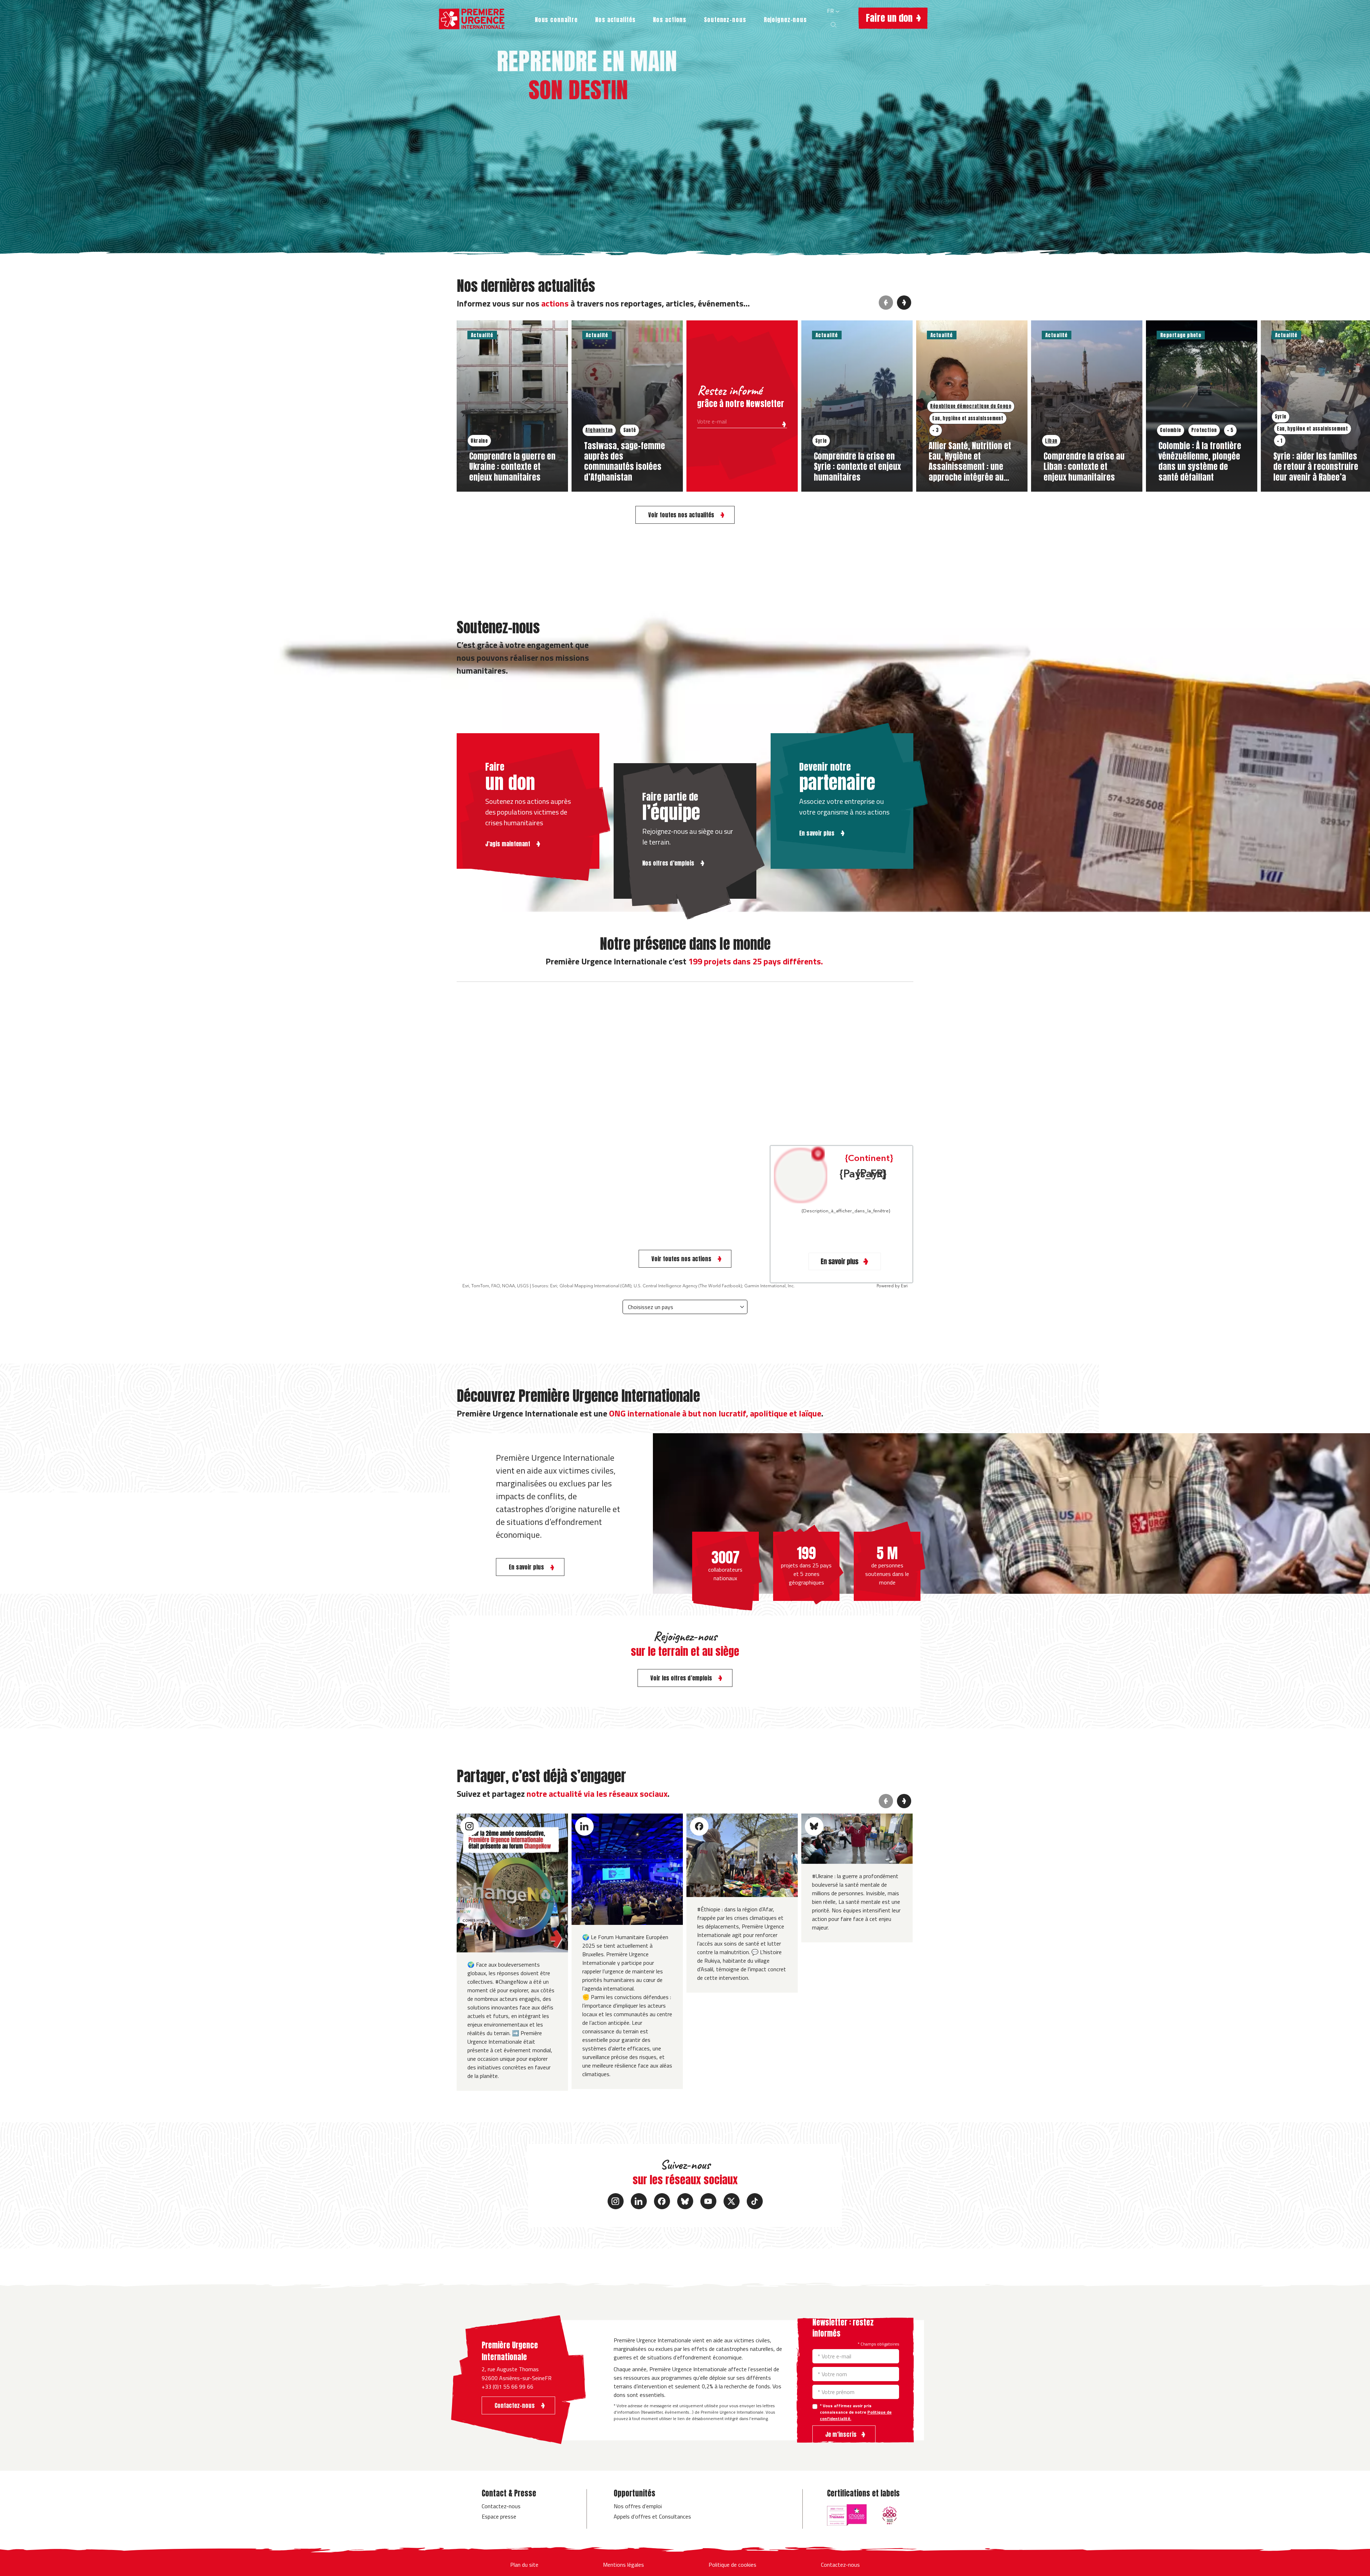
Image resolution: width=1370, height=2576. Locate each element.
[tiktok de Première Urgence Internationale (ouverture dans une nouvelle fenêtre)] (755, 2201)
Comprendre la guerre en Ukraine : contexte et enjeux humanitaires (512, 466)
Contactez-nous (501, 2506)
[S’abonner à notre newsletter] (782, 423)
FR (831, 11)
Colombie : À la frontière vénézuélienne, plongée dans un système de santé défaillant (1200, 461)
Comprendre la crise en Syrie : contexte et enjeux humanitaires (857, 466)
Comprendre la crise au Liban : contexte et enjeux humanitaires (1084, 466)
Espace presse (499, 2516)
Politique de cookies (732, 2565)
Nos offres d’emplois (669, 863)
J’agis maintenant (508, 844)
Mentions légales (623, 2565)
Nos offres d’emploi (638, 2506)
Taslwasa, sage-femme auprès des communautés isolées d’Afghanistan (625, 461)
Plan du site (524, 2565)
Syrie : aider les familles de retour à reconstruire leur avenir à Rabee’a (1316, 466)
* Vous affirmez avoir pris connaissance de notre (856, 2412)
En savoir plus (818, 833)
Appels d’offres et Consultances (652, 2516)
